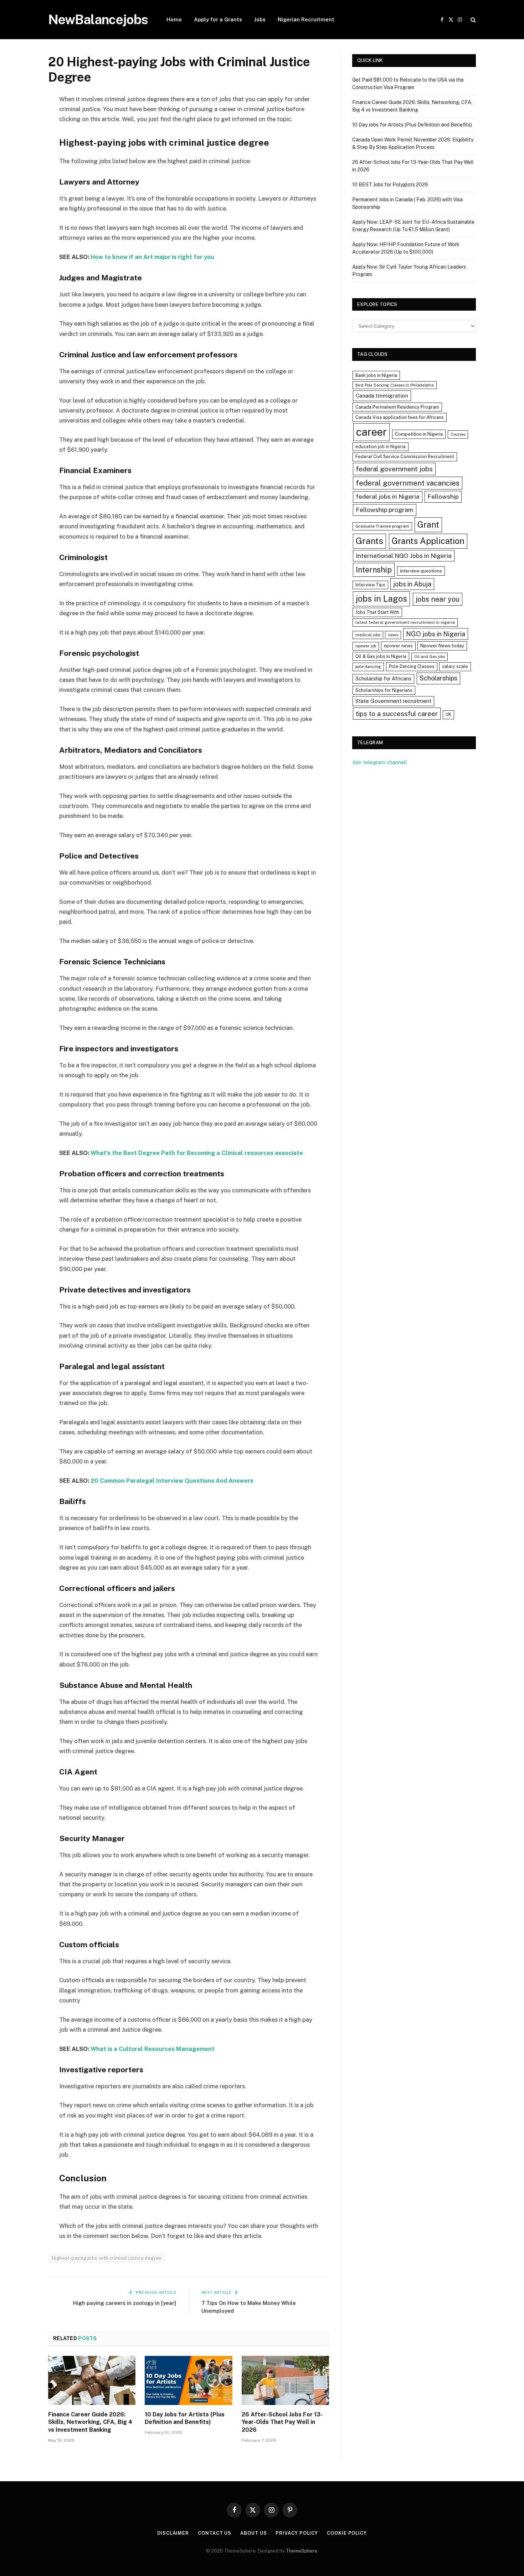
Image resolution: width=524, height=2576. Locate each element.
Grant (428, 524)
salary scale (455, 666)
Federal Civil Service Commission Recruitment (405, 457)
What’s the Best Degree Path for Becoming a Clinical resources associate (197, 1153)
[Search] (472, 20)
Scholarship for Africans (383, 679)
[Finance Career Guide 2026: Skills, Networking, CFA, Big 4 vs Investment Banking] (92, 2380)
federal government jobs (394, 469)
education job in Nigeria (381, 447)
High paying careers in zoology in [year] (125, 2303)
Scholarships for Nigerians (384, 690)
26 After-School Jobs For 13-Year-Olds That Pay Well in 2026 (282, 2422)
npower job (366, 646)
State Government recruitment (393, 701)
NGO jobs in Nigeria (436, 634)
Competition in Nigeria (419, 434)
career (371, 432)
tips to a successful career (397, 714)
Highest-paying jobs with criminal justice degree (107, 2258)
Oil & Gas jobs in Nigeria (381, 656)
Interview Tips (370, 585)
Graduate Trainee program (382, 526)
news (393, 635)
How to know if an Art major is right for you (152, 257)
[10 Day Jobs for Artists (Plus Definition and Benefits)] (188, 2380)
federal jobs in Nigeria (388, 497)
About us (253, 2533)
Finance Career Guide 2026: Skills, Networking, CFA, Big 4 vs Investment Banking (90, 2422)
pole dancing (368, 667)
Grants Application (428, 541)
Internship (374, 570)
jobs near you (438, 599)
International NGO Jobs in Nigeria (404, 556)
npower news (398, 646)
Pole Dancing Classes (412, 666)
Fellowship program (385, 510)
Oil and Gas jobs (430, 657)
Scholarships (438, 678)
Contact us (215, 2533)
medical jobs (368, 635)
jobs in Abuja (412, 584)
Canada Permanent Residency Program (397, 407)
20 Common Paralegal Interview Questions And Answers (172, 1481)
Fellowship (443, 496)
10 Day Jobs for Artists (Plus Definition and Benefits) (185, 2418)
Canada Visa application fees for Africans (400, 417)
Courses (458, 434)
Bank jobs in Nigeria (376, 375)
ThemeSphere (302, 2551)
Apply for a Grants (218, 19)
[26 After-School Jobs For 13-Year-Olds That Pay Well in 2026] (285, 2380)
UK (448, 714)
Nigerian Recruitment (306, 19)
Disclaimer (173, 2533)
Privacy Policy (297, 2533)
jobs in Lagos (381, 598)
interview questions (421, 571)
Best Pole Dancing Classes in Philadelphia (395, 385)
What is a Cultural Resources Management (152, 2049)
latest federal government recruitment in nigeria (405, 622)
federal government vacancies (408, 483)
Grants (369, 541)
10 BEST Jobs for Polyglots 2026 (390, 185)
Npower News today (442, 646)
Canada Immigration (382, 396)
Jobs (260, 19)
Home (174, 19)
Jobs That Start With (377, 612)
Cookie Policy (347, 2533)
